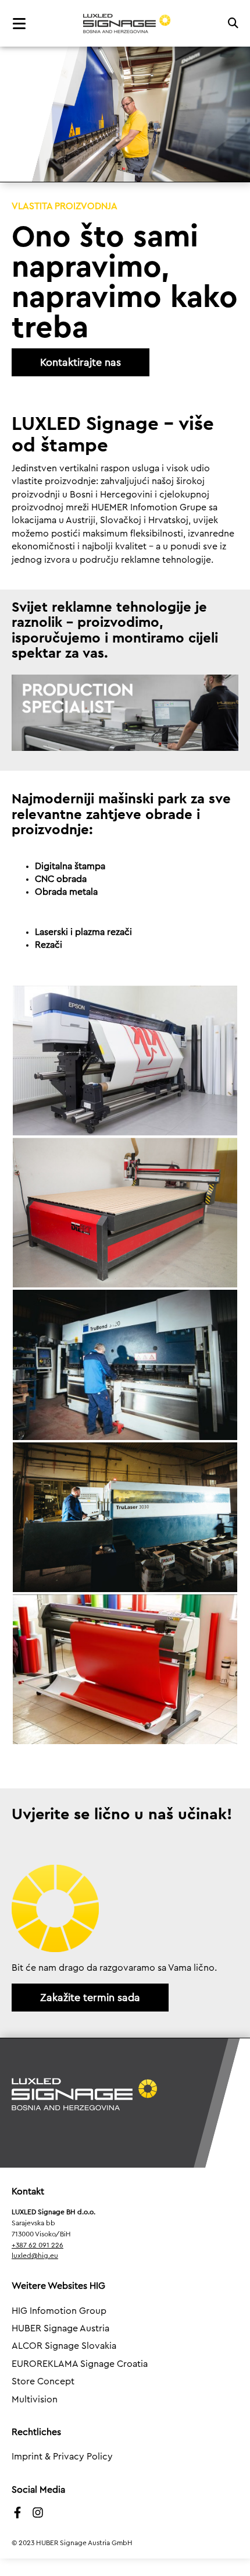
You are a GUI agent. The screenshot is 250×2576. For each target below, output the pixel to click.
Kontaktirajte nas (81, 362)
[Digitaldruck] (125, 1061)
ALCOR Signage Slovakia (64, 2346)
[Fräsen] (125, 1213)
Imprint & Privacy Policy (62, 2457)
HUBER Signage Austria (60, 2328)
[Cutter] (125, 1669)
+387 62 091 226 (37, 2245)
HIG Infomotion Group (59, 2311)
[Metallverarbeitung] (125, 1365)
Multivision (35, 2399)
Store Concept (43, 2381)
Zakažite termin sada (90, 1998)
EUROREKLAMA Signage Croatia (80, 2364)
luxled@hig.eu (35, 2256)
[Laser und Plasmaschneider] (125, 1517)
